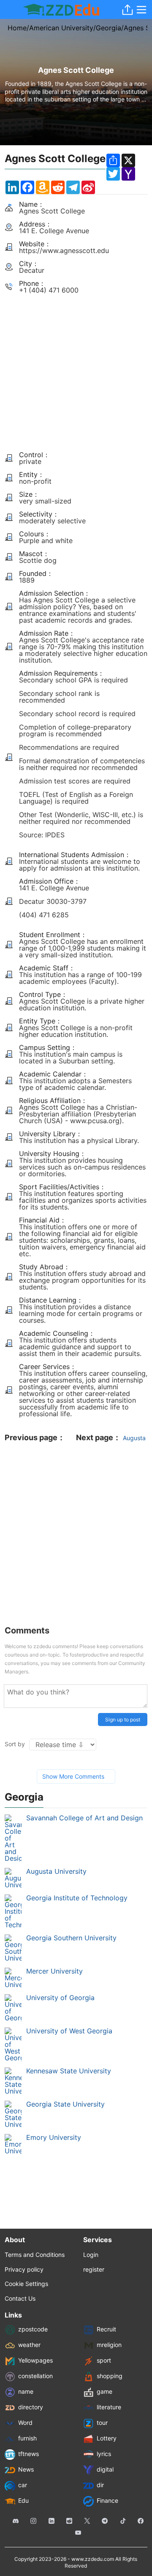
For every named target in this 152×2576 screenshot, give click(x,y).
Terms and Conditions (35, 2255)
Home (17, 28)
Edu (23, 2501)
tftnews (28, 2454)
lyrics (104, 2454)
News (26, 2470)
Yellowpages (35, 2361)
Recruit (106, 2330)
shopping (110, 2376)
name (26, 2392)
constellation (35, 2376)
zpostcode (33, 2330)
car (23, 2485)
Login (91, 2255)
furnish (27, 2439)
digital (105, 2470)
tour (102, 2423)
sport (104, 2361)
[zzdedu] (61, 10)
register (94, 2269)
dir (100, 2485)
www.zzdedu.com (93, 2559)
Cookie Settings (26, 2284)
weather (29, 2345)
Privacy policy (24, 2269)
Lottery (107, 2439)
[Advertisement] (76, 369)
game (104, 2392)
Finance (107, 2501)
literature (109, 2407)
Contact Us (20, 2298)
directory (31, 2407)
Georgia (109, 28)
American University (61, 28)
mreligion (109, 2345)
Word (25, 2423)
